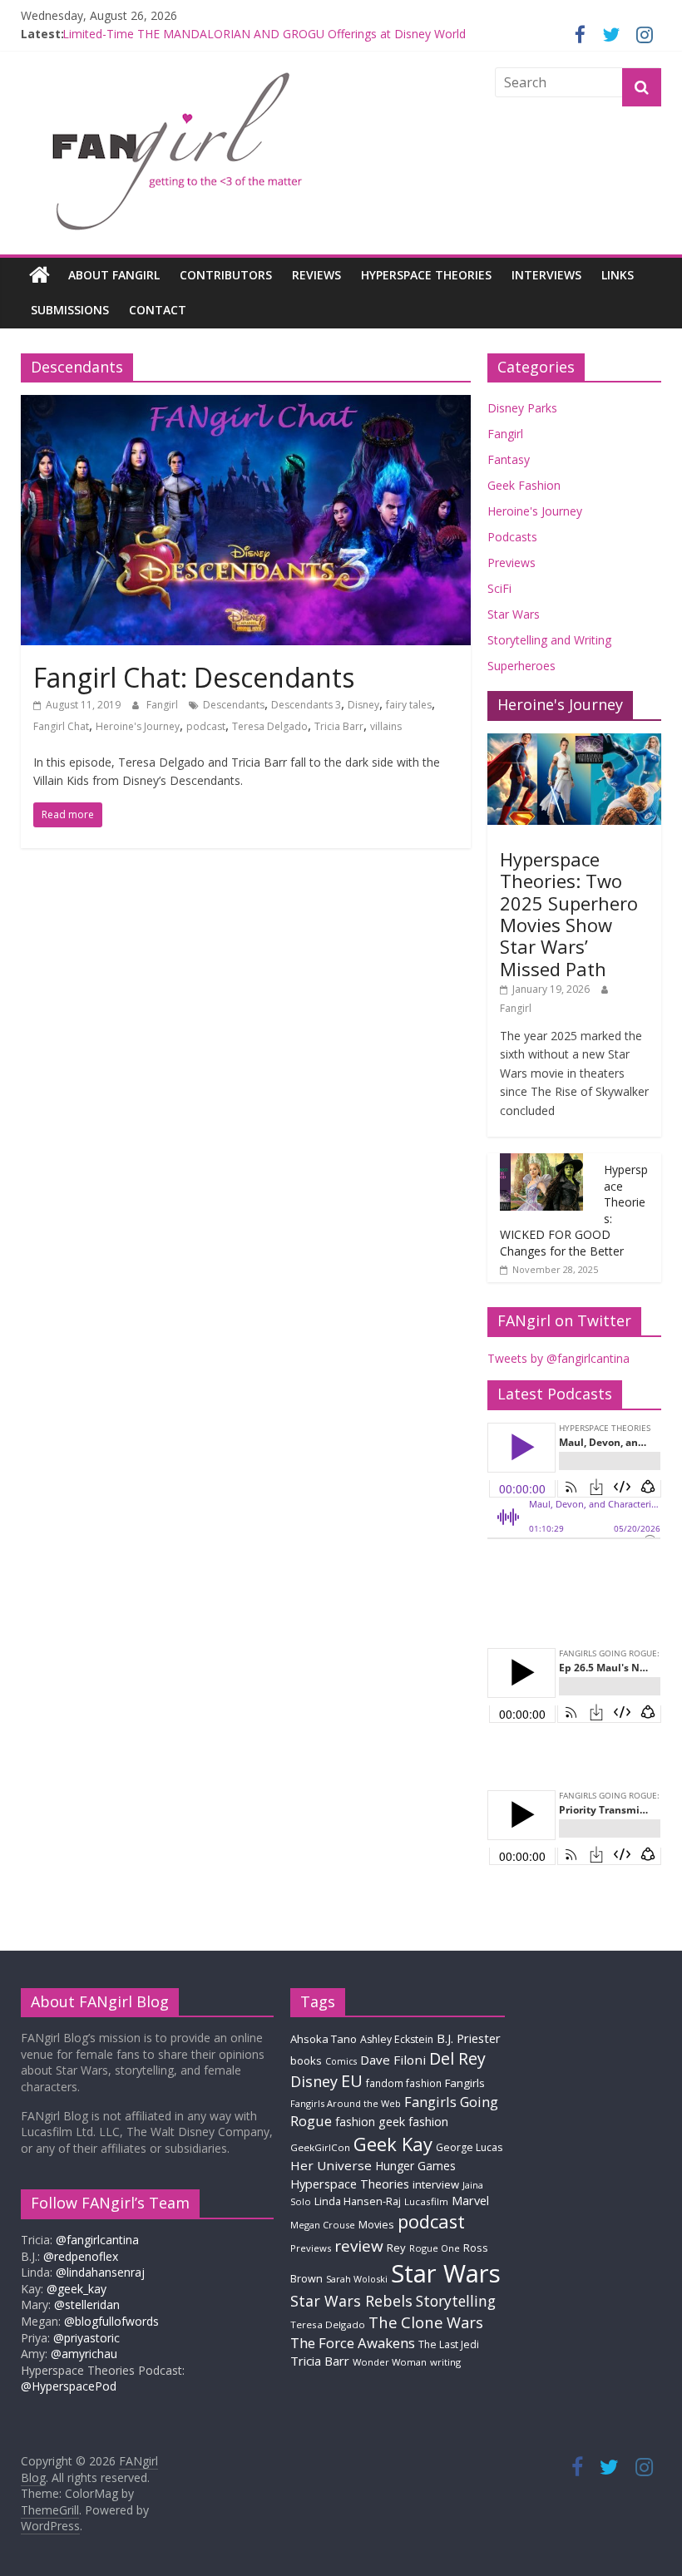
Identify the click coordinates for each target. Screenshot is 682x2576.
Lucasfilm (426, 2201)
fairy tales (409, 705)
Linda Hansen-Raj (358, 2201)
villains (386, 726)
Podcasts (512, 537)
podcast (206, 726)
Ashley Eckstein (397, 2039)
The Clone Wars (426, 2322)
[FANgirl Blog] (40, 275)
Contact (158, 310)
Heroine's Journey (138, 726)
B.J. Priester (469, 2038)
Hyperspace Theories (426, 275)
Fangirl (163, 705)
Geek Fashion (524, 485)
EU (352, 2081)
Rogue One (435, 2248)
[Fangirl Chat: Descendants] (246, 405)
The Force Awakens (353, 2343)
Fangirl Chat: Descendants (194, 677)
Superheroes (521, 666)
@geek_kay (77, 2289)
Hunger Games (415, 2166)
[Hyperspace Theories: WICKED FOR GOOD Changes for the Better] (541, 1162)
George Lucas (469, 2147)
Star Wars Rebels (351, 2301)
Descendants (234, 705)
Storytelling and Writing (549, 640)
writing (445, 2362)
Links (618, 275)
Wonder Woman (390, 2362)
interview (436, 2184)
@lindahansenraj (100, 2272)
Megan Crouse (323, 2225)
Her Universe (331, 2165)
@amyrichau (84, 2354)
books (306, 2060)
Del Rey (457, 2058)
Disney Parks (522, 408)
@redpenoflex (81, 2256)
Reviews (316, 275)
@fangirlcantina (97, 2240)
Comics (341, 2061)
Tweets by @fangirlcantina (558, 1358)
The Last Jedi (449, 2344)
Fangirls (465, 2083)
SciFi (499, 588)
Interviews (546, 275)
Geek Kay (393, 2144)
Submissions (70, 310)
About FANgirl (114, 275)
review (359, 2246)
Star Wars (514, 614)
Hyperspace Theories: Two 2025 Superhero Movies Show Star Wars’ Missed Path (569, 914)
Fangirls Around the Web (346, 2103)
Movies (376, 2224)
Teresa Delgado (270, 726)
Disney (363, 705)
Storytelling (456, 2301)
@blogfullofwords (111, 2321)
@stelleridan (87, 2305)
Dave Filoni (393, 2060)
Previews (511, 563)
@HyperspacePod (69, 2386)
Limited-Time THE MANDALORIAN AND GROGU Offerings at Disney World (264, 36)
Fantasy (509, 459)
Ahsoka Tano (324, 2039)
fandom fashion (404, 2083)
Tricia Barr (339, 726)
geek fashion (413, 2122)
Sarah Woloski (357, 2279)
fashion (355, 2122)
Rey (396, 2248)
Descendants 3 (306, 705)
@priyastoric (86, 2338)
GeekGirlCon (320, 2147)
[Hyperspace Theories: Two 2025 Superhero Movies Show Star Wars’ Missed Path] (575, 742)
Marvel (470, 2200)
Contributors (226, 275)
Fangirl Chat (61, 726)
